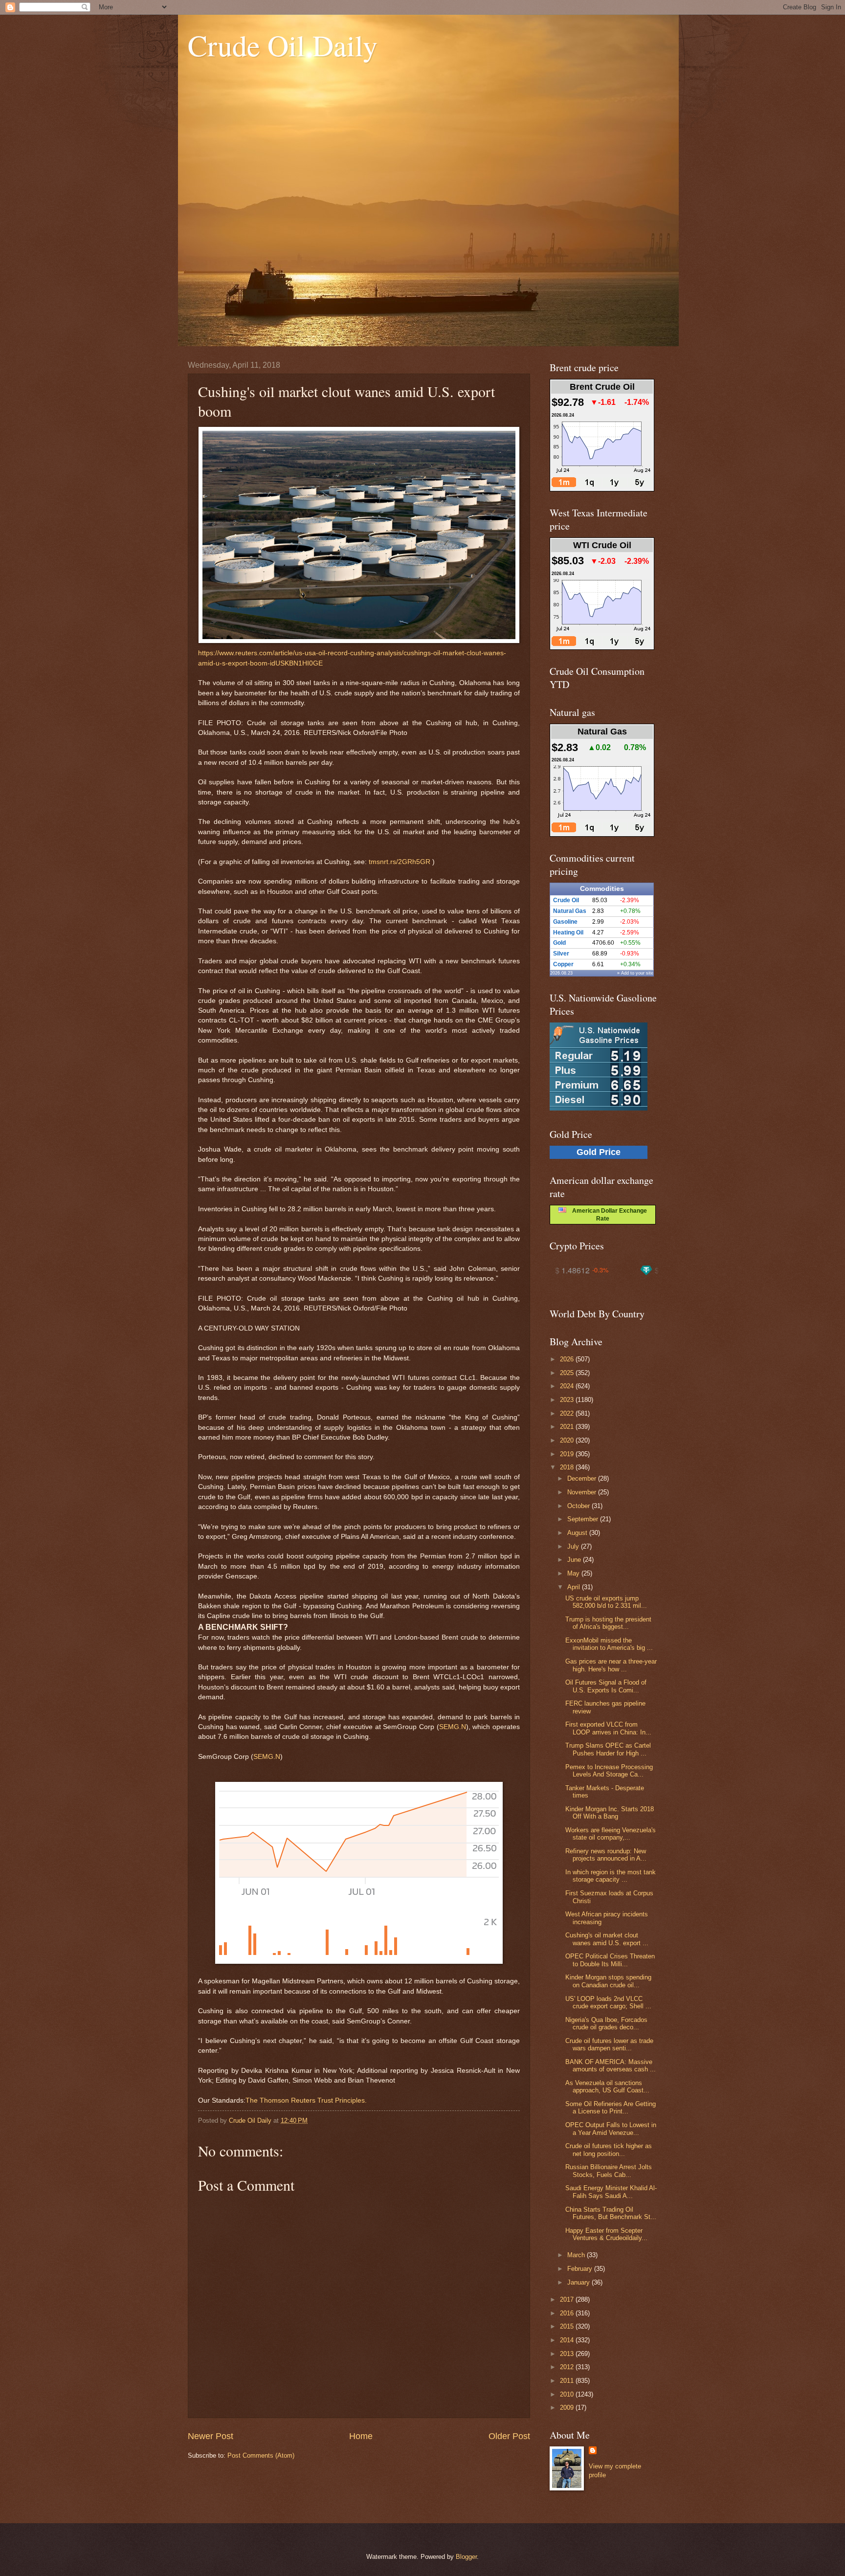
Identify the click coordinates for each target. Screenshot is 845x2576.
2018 (568, 1467)
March (577, 2255)
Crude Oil (566, 900)
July (574, 1546)
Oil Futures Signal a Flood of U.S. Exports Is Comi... (606, 1686)
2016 (568, 2313)
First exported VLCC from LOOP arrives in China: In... (608, 1728)
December (583, 1478)
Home (361, 2436)
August (578, 1533)
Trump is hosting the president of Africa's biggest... (608, 1623)
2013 (568, 2354)
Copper (563, 964)
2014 (568, 2340)
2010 (568, 2394)
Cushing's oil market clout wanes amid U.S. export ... (607, 1939)
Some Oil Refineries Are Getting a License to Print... (611, 2108)
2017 (568, 2299)
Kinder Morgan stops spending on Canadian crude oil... (608, 1981)
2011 (568, 2381)
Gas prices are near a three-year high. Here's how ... (611, 1665)
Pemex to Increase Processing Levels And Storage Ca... (609, 1771)
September (584, 1519)
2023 (568, 1400)
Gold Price (599, 1152)
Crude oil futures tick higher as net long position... (609, 2150)
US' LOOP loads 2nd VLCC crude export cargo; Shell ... (608, 2002)
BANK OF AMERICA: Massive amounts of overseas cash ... (611, 2065)
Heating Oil (568, 933)
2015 (568, 2326)
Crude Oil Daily (283, 45)
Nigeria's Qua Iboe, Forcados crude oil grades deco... (606, 2023)
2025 (568, 1373)
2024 (568, 1386)
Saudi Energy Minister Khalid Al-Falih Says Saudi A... (611, 2192)
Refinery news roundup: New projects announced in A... (606, 1855)
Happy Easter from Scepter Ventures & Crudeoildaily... (606, 2234)
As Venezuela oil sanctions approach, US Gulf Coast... (607, 2087)
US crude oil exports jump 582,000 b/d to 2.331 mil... (606, 1602)
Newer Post (211, 2436)
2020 (568, 1440)
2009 (568, 2408)
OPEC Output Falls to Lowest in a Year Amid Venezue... (611, 2129)
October (579, 1506)
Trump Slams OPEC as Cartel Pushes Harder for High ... (608, 1749)
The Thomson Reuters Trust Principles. (306, 2100)
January (579, 2282)
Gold (559, 943)
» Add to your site (635, 973)
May (574, 1573)
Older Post (509, 2436)
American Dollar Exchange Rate (607, 1215)
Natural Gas (570, 911)
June (575, 1560)
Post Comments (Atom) (261, 2455)
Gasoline (565, 922)
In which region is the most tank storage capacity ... (611, 1876)
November (583, 1492)
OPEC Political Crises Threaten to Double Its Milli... (610, 1960)
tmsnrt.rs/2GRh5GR (400, 862)
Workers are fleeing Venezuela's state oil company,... (611, 1834)
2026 (568, 1359)
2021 (568, 1427)
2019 (568, 1454)
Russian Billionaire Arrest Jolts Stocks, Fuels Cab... (609, 2171)
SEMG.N (453, 1727)
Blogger (466, 2557)
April (575, 1587)
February (581, 2269)
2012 (568, 2367)
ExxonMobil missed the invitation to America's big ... (609, 1644)
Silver (561, 954)
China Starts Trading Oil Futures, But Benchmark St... (611, 2213)
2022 (568, 1413)
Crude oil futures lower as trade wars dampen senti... (609, 2044)
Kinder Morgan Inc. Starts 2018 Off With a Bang (610, 1813)
